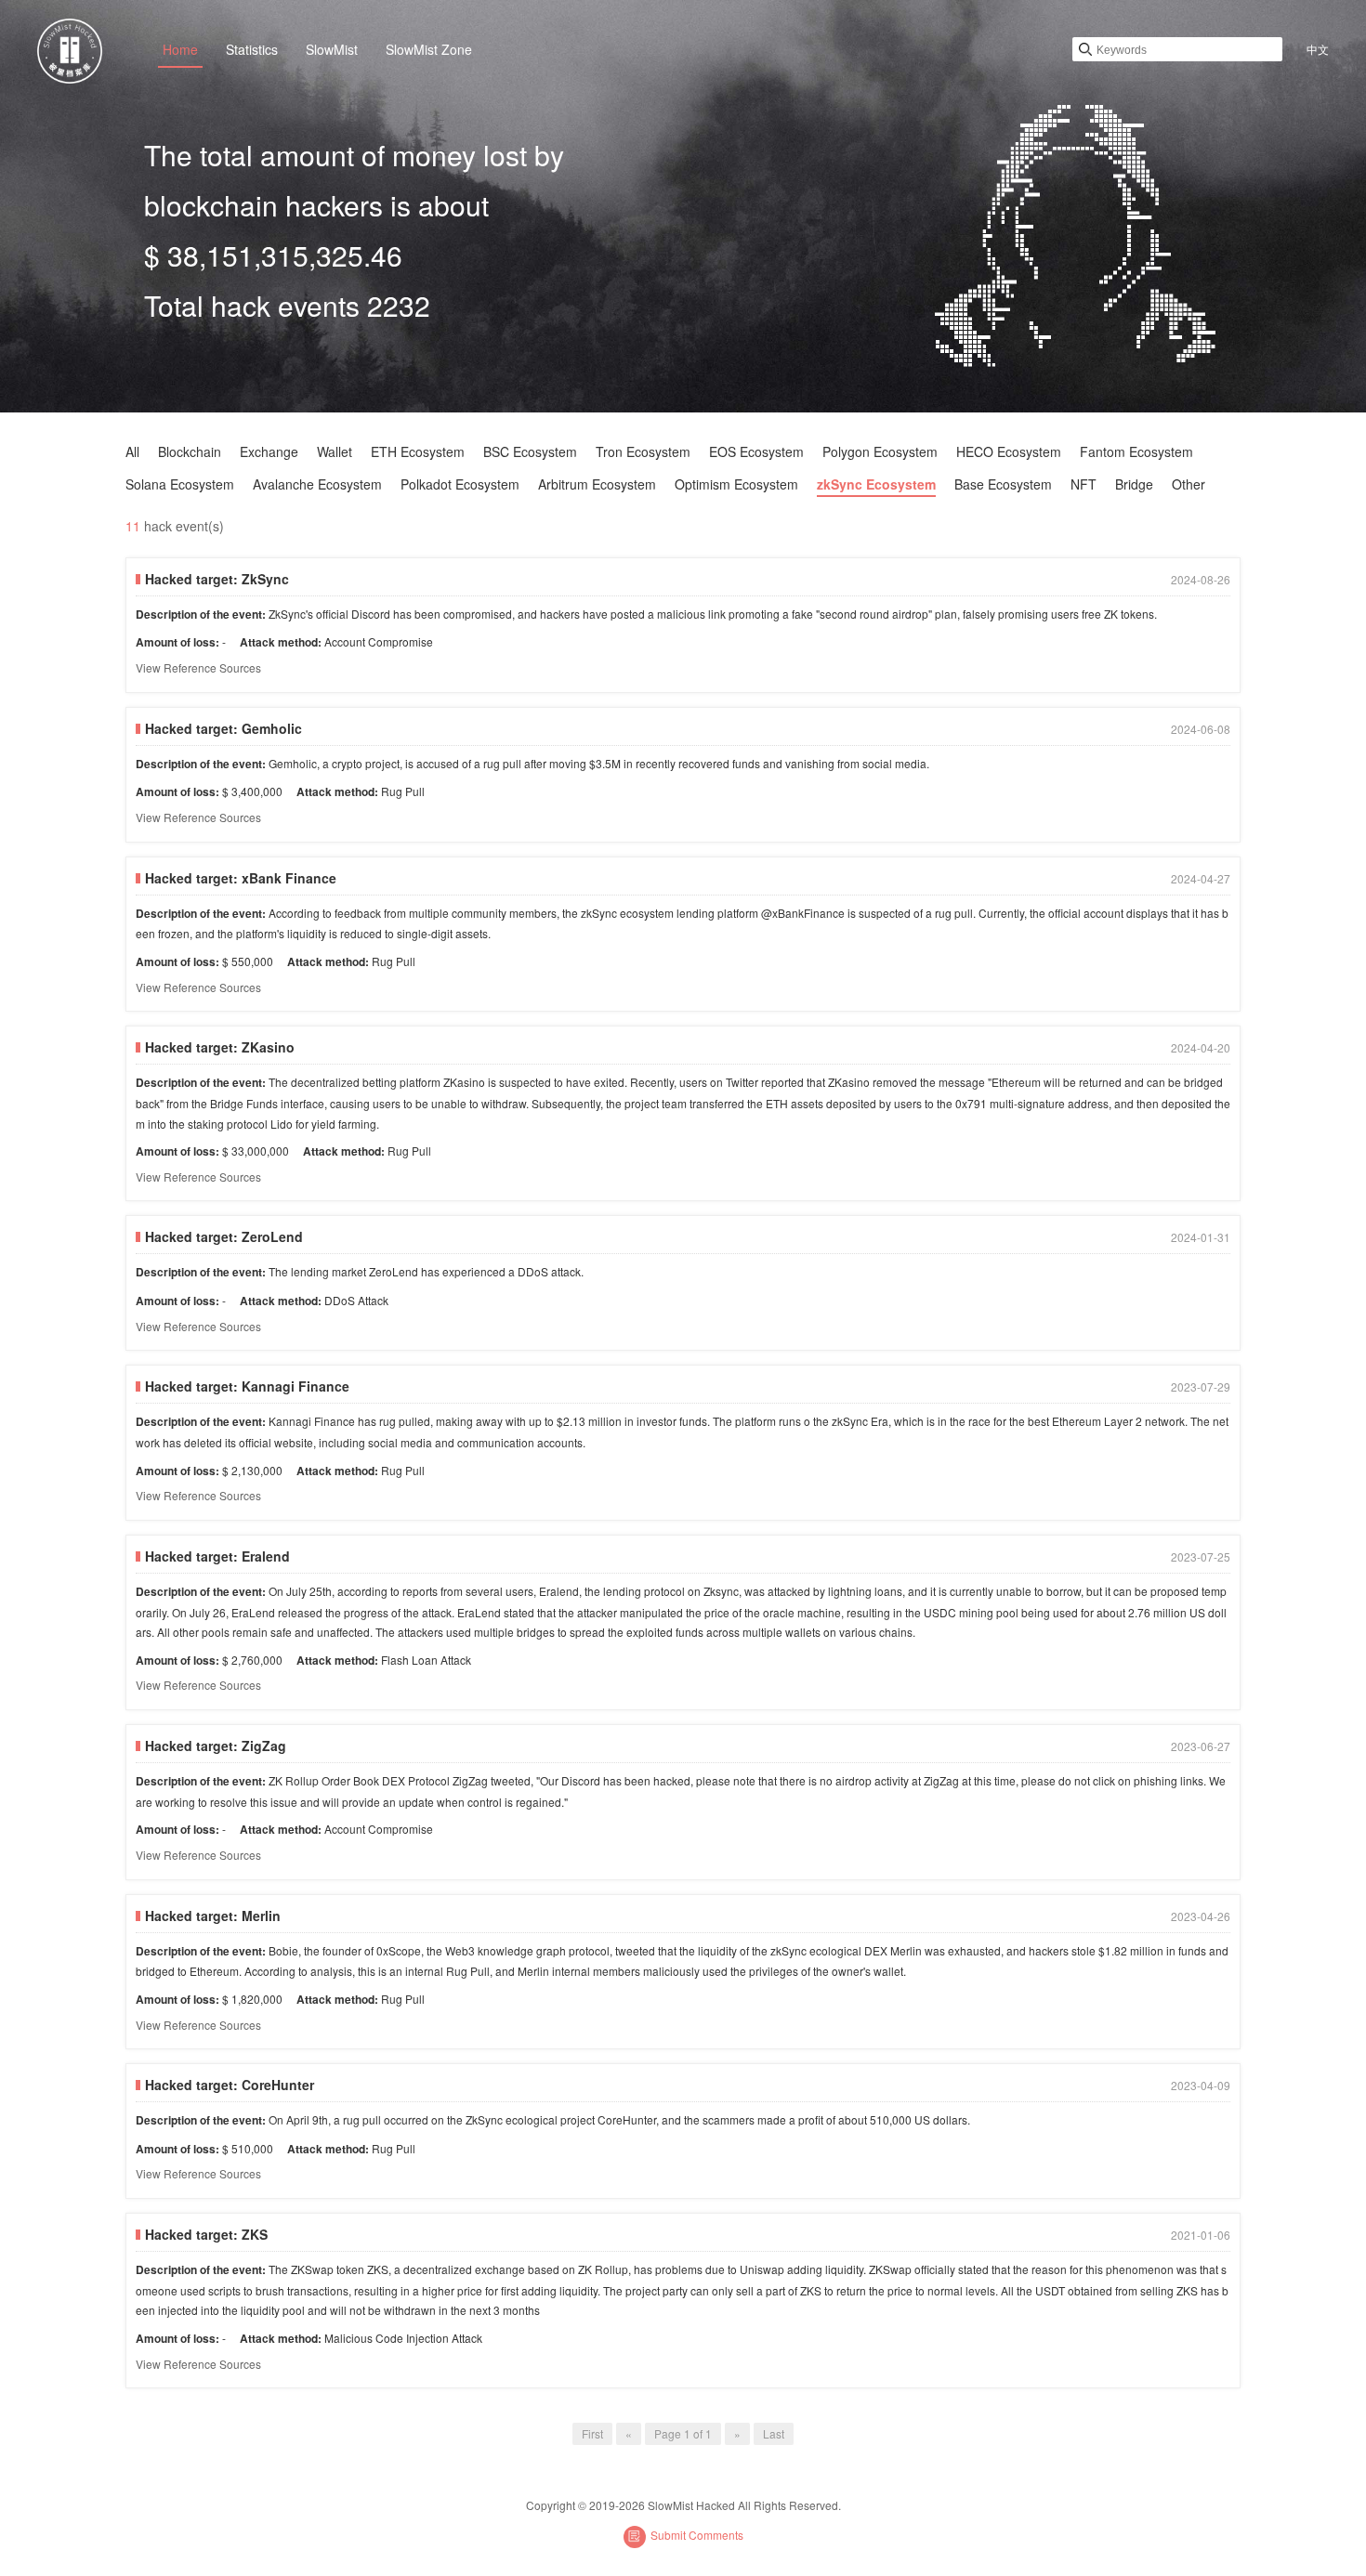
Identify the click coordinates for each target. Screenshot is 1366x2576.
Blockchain (190, 451)
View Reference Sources (198, 667)
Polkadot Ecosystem (460, 484)
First (592, 2433)
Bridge (1134, 484)
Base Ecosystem (1003, 484)
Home (180, 49)
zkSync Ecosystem (876, 484)
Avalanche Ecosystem (317, 484)
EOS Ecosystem (756, 451)
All (132, 451)
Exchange (269, 451)
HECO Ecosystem (1009, 451)
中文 (1318, 49)
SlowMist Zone (429, 49)
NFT (1084, 484)
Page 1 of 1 (683, 2433)
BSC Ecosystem (530, 451)
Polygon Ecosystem (880, 451)
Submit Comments (697, 2535)
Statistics (252, 49)
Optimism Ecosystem (736, 484)
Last (774, 2433)
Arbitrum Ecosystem (597, 484)
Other (1189, 484)
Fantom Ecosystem (1136, 451)
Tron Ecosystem (643, 451)
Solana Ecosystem (180, 484)
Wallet (335, 451)
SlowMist (332, 49)
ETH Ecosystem (418, 451)
